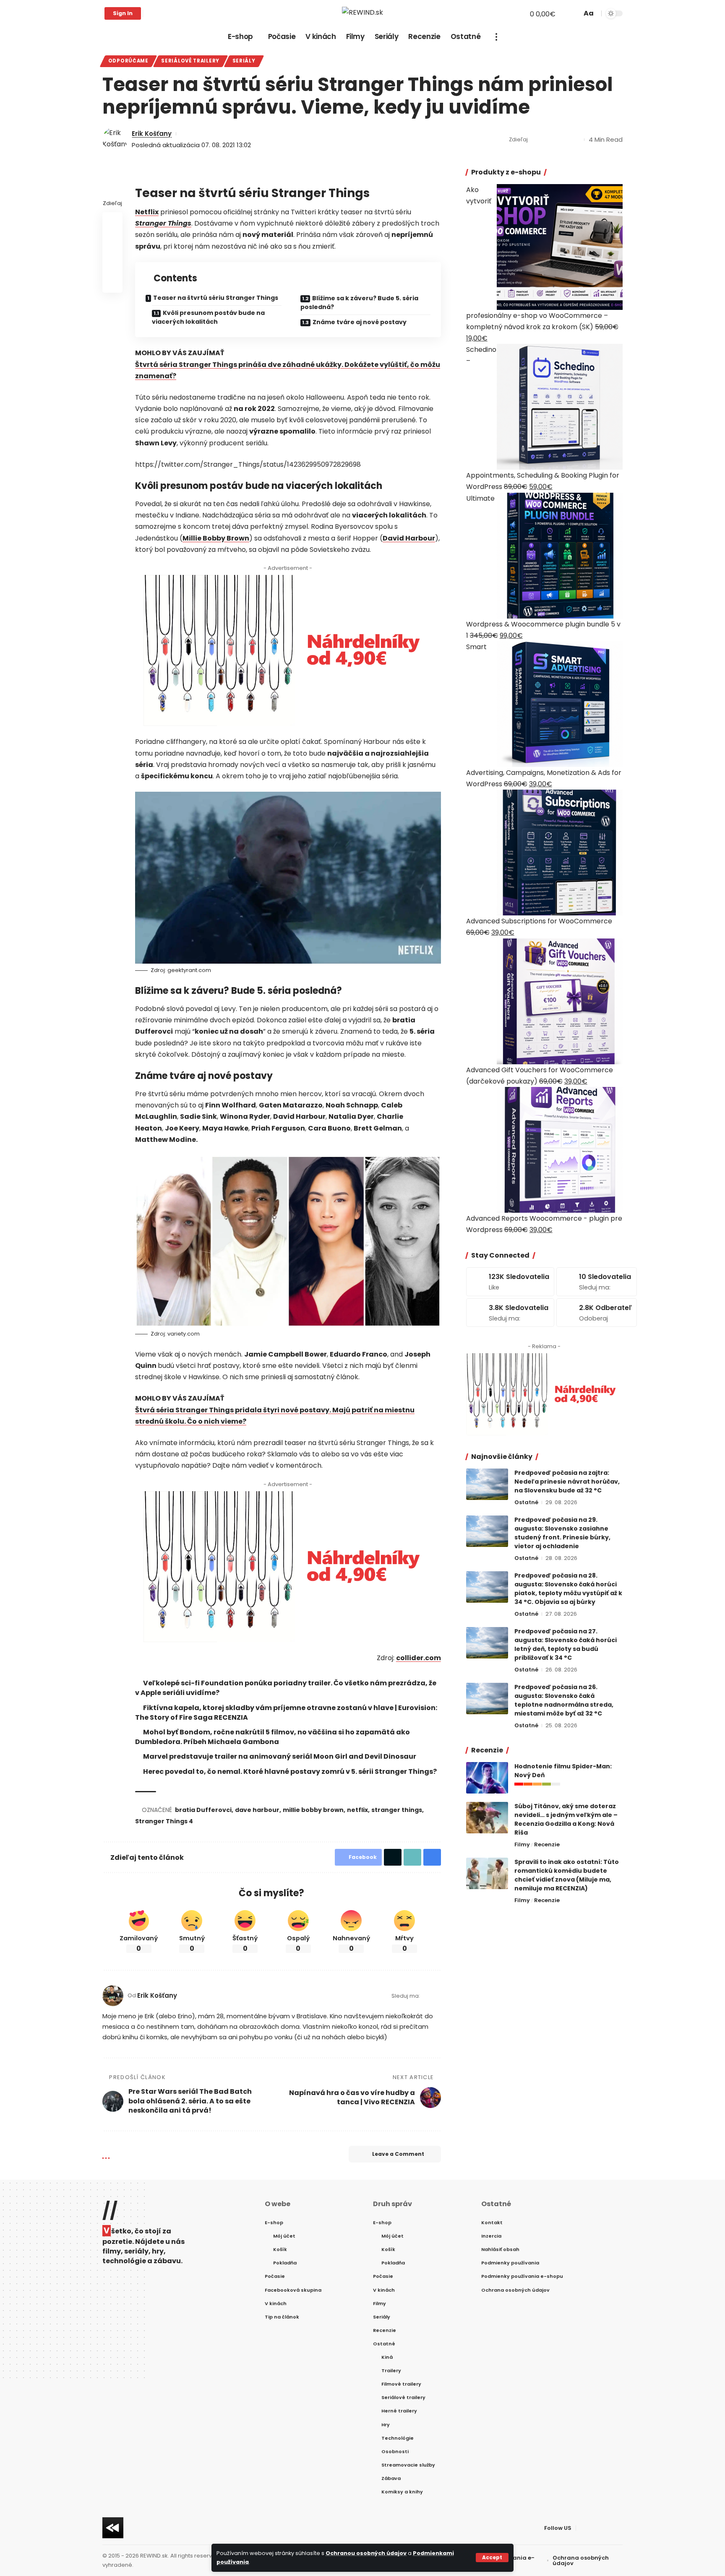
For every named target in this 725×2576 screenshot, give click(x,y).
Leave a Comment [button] (398, 2154)
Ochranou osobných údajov (366, 2553)
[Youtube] (597, 1313)
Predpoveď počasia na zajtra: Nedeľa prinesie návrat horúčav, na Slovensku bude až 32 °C (567, 1482)
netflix (357, 1810)
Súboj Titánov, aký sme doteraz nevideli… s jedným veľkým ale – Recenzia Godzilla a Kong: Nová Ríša (566, 1819)
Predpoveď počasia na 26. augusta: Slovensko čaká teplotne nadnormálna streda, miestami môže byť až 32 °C (564, 1700)
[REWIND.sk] (362, 13)
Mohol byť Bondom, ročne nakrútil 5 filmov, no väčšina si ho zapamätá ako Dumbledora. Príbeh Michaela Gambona (273, 1737)
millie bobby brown (313, 1810)
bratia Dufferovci (203, 1810)
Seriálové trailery (190, 61)
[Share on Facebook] (537, 140)
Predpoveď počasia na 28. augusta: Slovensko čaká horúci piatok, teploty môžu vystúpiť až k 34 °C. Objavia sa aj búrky (568, 1589)
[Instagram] (177, 13)
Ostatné (526, 1502)
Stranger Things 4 (164, 1821)
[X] (159, 13)
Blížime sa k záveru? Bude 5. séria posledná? (359, 303)
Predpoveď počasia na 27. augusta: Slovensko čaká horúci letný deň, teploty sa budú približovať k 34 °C (566, 1644)
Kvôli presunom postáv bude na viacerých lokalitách (208, 317)
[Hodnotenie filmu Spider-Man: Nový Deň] (487, 1778)
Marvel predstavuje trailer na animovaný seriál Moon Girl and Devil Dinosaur (280, 1756)
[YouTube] (168, 13)
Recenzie (547, 1844)
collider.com (419, 1658)
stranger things (397, 1810)
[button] (492, 2558)
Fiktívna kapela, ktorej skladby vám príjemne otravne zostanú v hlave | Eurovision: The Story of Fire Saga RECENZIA (286, 1713)
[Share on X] (550, 140)
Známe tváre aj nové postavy (360, 322)
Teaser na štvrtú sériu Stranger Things (216, 298)
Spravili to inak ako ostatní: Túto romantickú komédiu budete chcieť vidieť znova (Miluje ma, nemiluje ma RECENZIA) (567, 1875)
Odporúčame (128, 61)
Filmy (522, 1844)
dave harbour (257, 1810)
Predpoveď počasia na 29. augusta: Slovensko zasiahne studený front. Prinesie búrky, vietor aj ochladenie (562, 1533)
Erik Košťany (152, 134)
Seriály (244, 61)
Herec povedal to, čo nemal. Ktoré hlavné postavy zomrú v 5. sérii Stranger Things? (290, 1771)
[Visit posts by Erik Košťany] (115, 140)
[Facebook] (150, 13)
